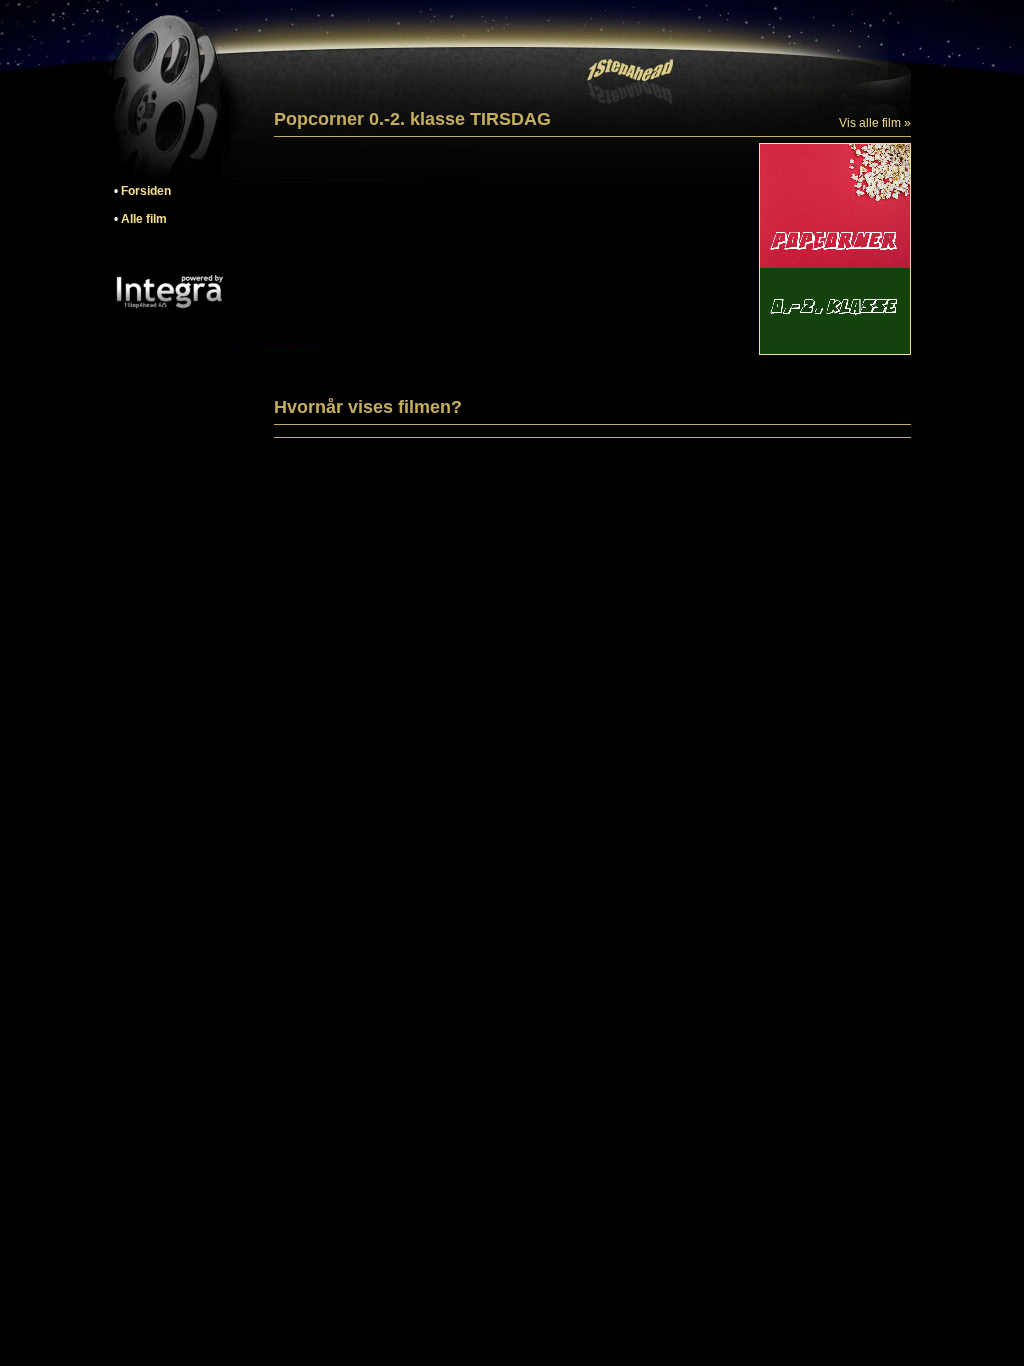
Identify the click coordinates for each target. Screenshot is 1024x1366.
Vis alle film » (875, 123)
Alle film (144, 219)
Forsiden (146, 191)
